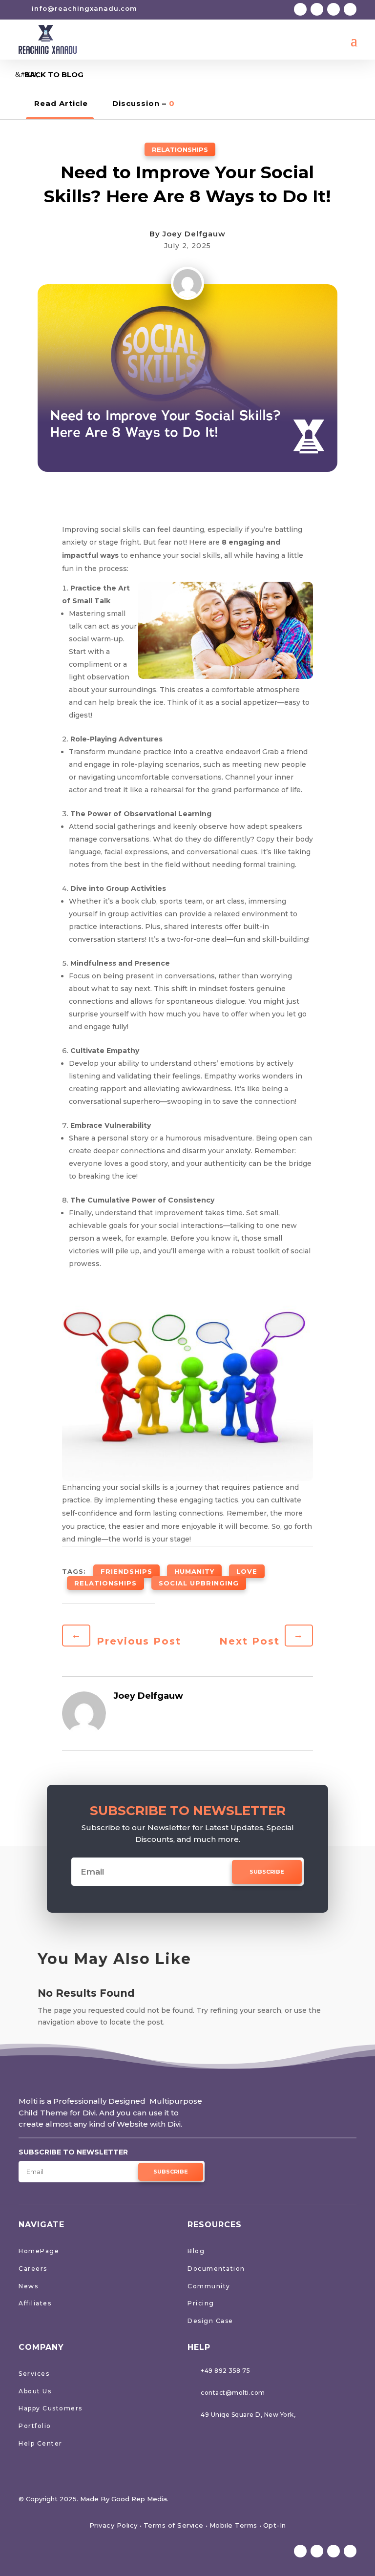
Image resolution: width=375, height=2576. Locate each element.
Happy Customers (51, 2408)
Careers (33, 2269)
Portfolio (35, 2426)
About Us (35, 2391)
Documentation (216, 2269)
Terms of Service (174, 2525)
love (247, 1571)
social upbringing (199, 1583)
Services (34, 2374)
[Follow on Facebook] (300, 9)
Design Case (210, 2321)
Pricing (201, 2303)
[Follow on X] (317, 9)
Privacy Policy (114, 2525)
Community (209, 2286)
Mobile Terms (233, 2525)
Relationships (180, 149)
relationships (105, 1583)
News (28, 2286)
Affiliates (35, 2303)
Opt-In (275, 2525)
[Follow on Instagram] (333, 9)
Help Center (41, 2443)
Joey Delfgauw (194, 234)
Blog (196, 2251)
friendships (126, 1571)
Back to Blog (54, 74)
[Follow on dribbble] (350, 9)
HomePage (39, 2251)
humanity (194, 1571)
